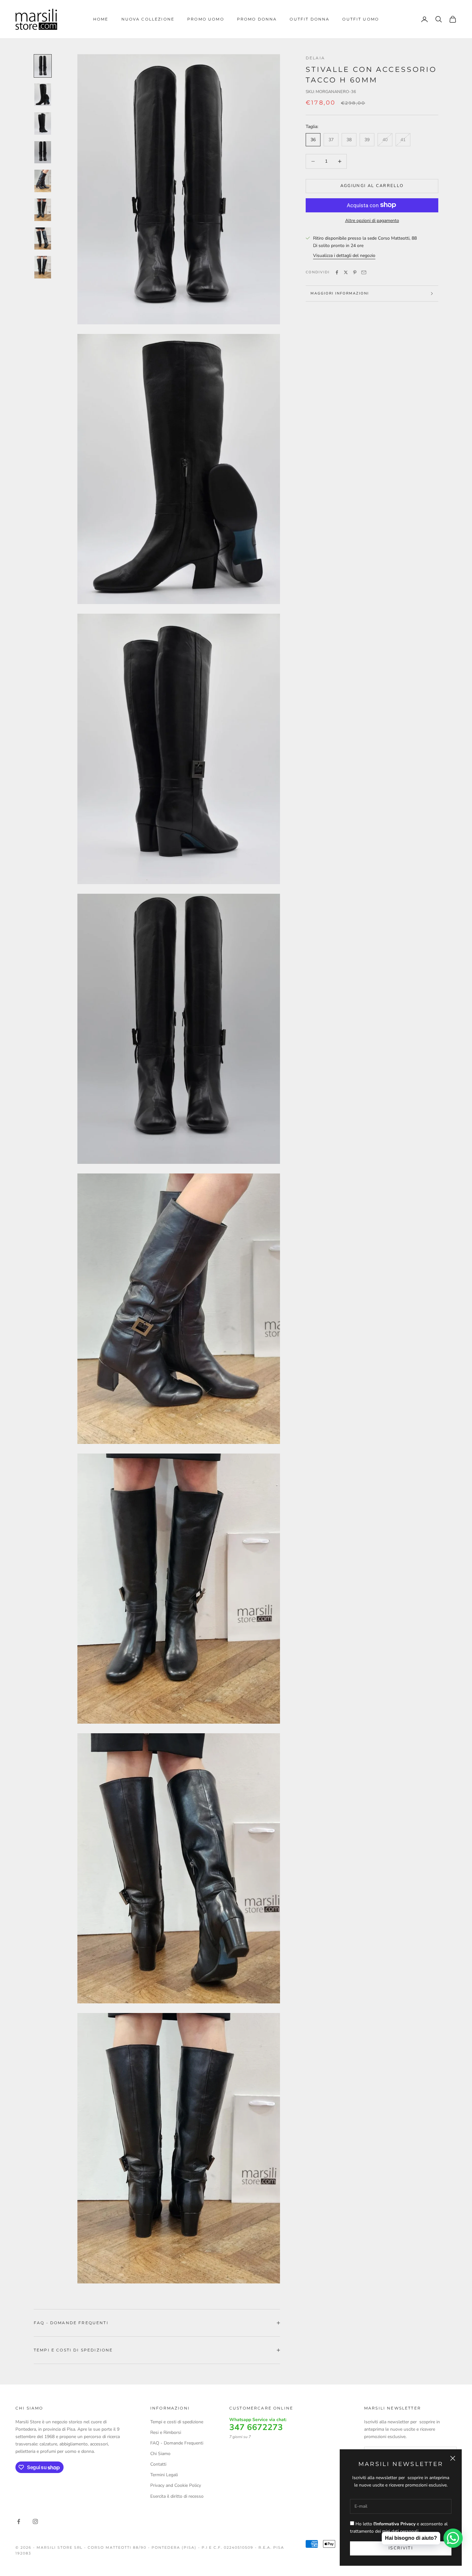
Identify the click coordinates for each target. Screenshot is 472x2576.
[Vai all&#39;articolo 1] (43, 66)
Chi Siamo (160, 2454)
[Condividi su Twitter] (346, 272)
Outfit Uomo (361, 19)
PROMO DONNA (257, 19)
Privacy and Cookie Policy (176, 2485)
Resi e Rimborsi (166, 2432)
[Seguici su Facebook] (19, 2521)
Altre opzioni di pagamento (372, 220)
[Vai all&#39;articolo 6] (43, 210)
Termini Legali (164, 2475)
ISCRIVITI (401, 2548)
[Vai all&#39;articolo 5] (43, 181)
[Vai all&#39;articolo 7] (43, 239)
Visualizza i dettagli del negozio (344, 256)
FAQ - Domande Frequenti (177, 2443)
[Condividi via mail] (364, 272)
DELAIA (315, 58)
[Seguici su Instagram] (35, 2521)
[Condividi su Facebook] (337, 272)
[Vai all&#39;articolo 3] (43, 124)
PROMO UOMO (206, 19)
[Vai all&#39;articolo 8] (43, 267)
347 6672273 (256, 2427)
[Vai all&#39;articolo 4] (43, 152)
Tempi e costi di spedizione (177, 2422)
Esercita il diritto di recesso (177, 2496)
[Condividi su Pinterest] (355, 272)
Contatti (158, 2464)
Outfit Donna (310, 19)
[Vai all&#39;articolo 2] (43, 95)
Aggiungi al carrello (372, 186)
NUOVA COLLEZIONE (148, 19)
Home (101, 19)
